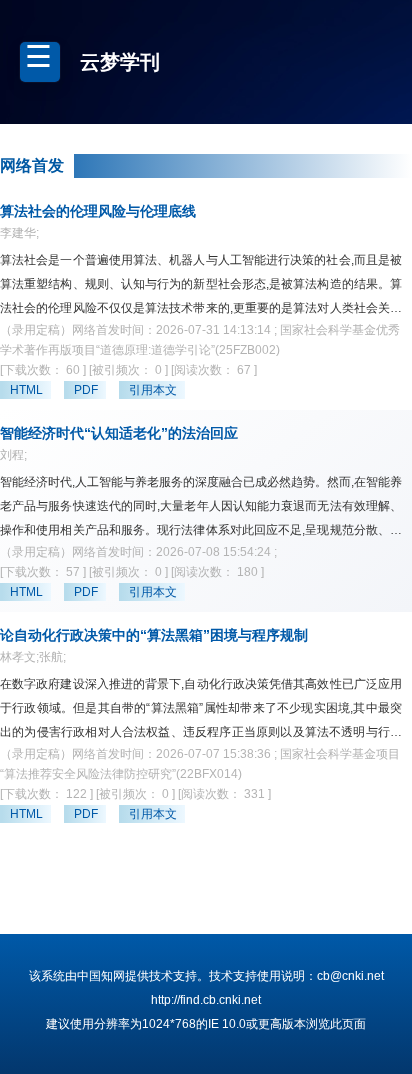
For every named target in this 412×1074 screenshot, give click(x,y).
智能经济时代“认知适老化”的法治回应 (119, 433)
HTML (26, 390)
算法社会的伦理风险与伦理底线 (98, 211)
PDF (86, 390)
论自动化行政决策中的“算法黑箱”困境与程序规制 (154, 635)
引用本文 (153, 390)
